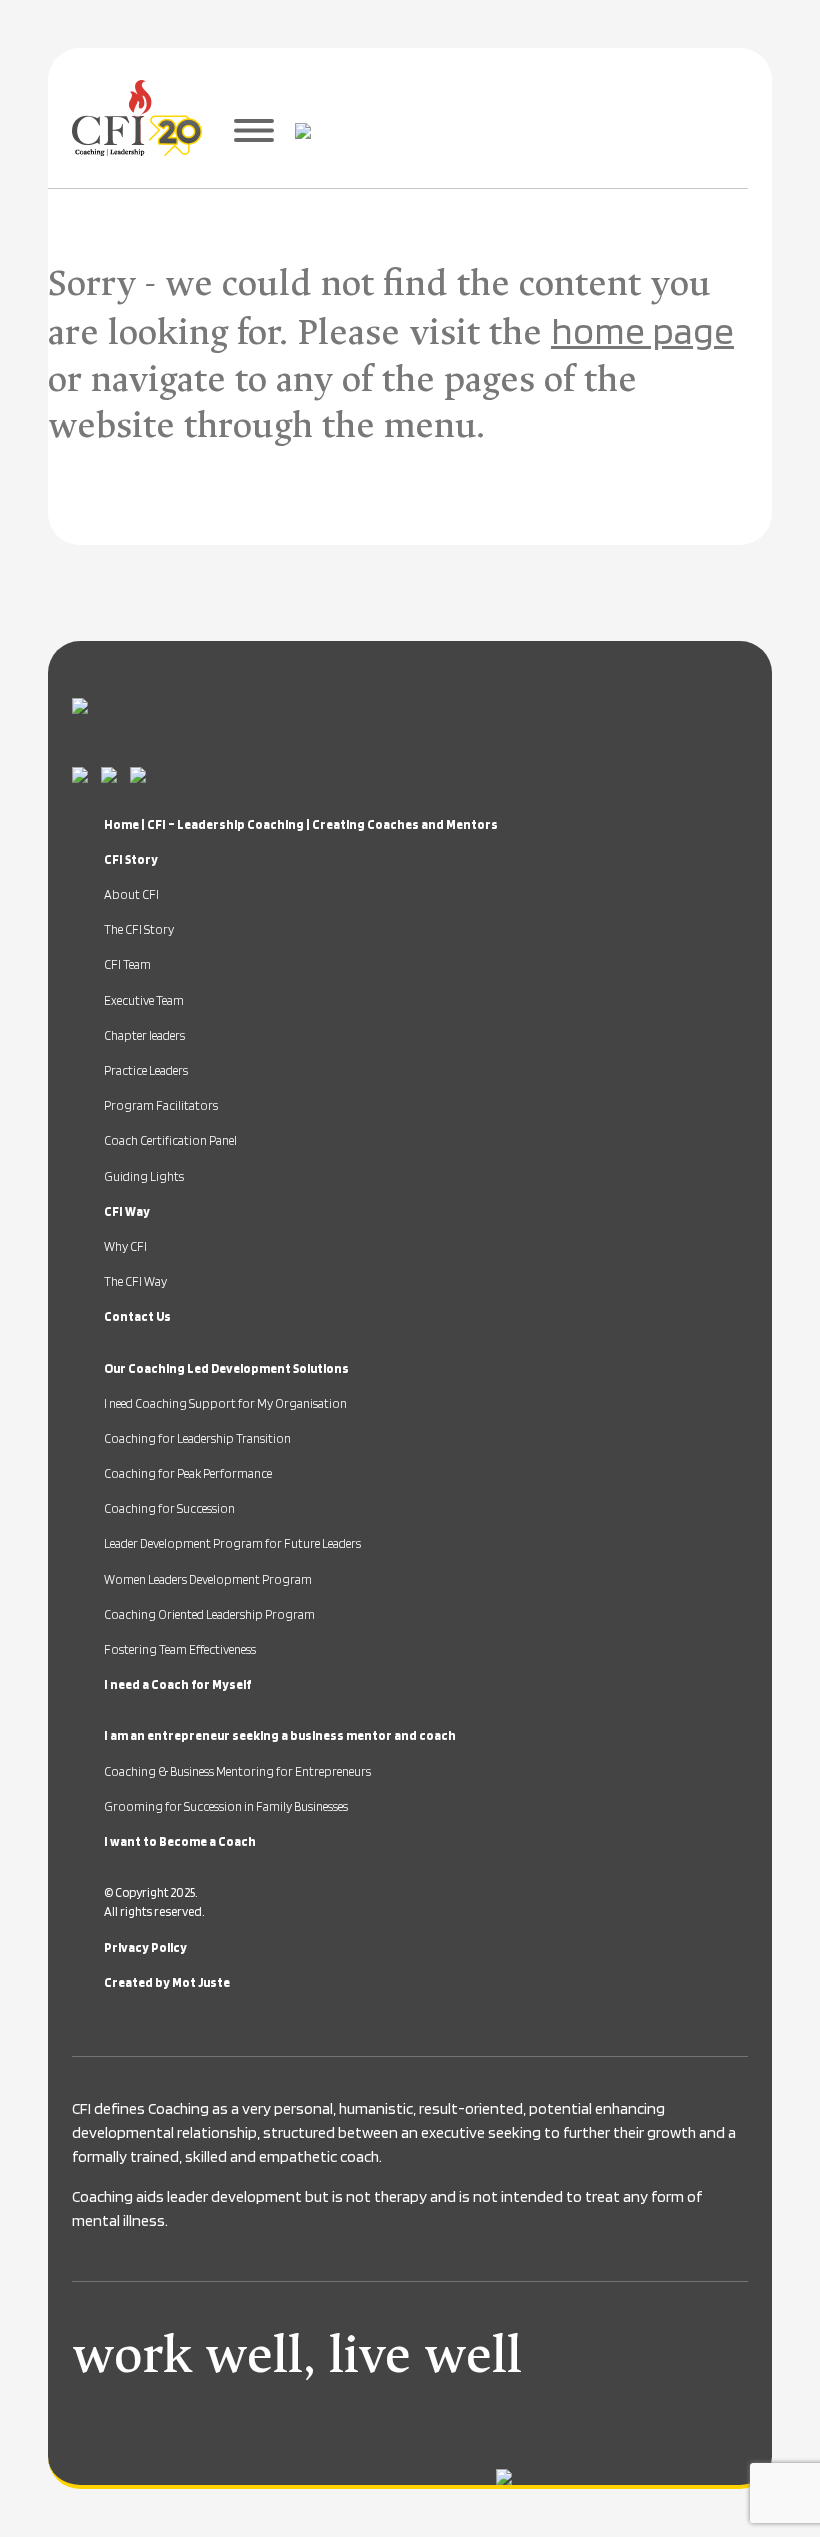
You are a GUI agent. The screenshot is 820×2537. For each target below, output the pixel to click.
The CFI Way (135, 1281)
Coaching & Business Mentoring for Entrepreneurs (237, 1771)
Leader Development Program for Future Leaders (232, 1543)
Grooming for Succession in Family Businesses (226, 1806)
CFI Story (131, 859)
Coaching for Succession (169, 1508)
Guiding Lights (144, 1176)
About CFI (131, 894)
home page (642, 330)
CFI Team (127, 964)
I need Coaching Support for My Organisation (225, 1403)
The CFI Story (139, 929)
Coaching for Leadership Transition (197, 1438)
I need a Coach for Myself (177, 1684)
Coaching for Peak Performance (188, 1473)
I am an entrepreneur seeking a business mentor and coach (280, 1735)
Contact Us (137, 1316)
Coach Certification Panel (170, 1140)
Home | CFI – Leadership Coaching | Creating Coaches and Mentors (301, 824)
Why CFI (125, 1246)
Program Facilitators (161, 1105)
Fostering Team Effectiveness (180, 1649)
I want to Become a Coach (180, 1841)
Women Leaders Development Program (208, 1579)
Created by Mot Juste (167, 1982)
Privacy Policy (145, 1947)
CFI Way (127, 1211)
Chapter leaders (144, 1035)
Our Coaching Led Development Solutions (226, 1368)
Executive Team (144, 1000)
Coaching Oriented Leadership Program (209, 1614)
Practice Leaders (146, 1070)
